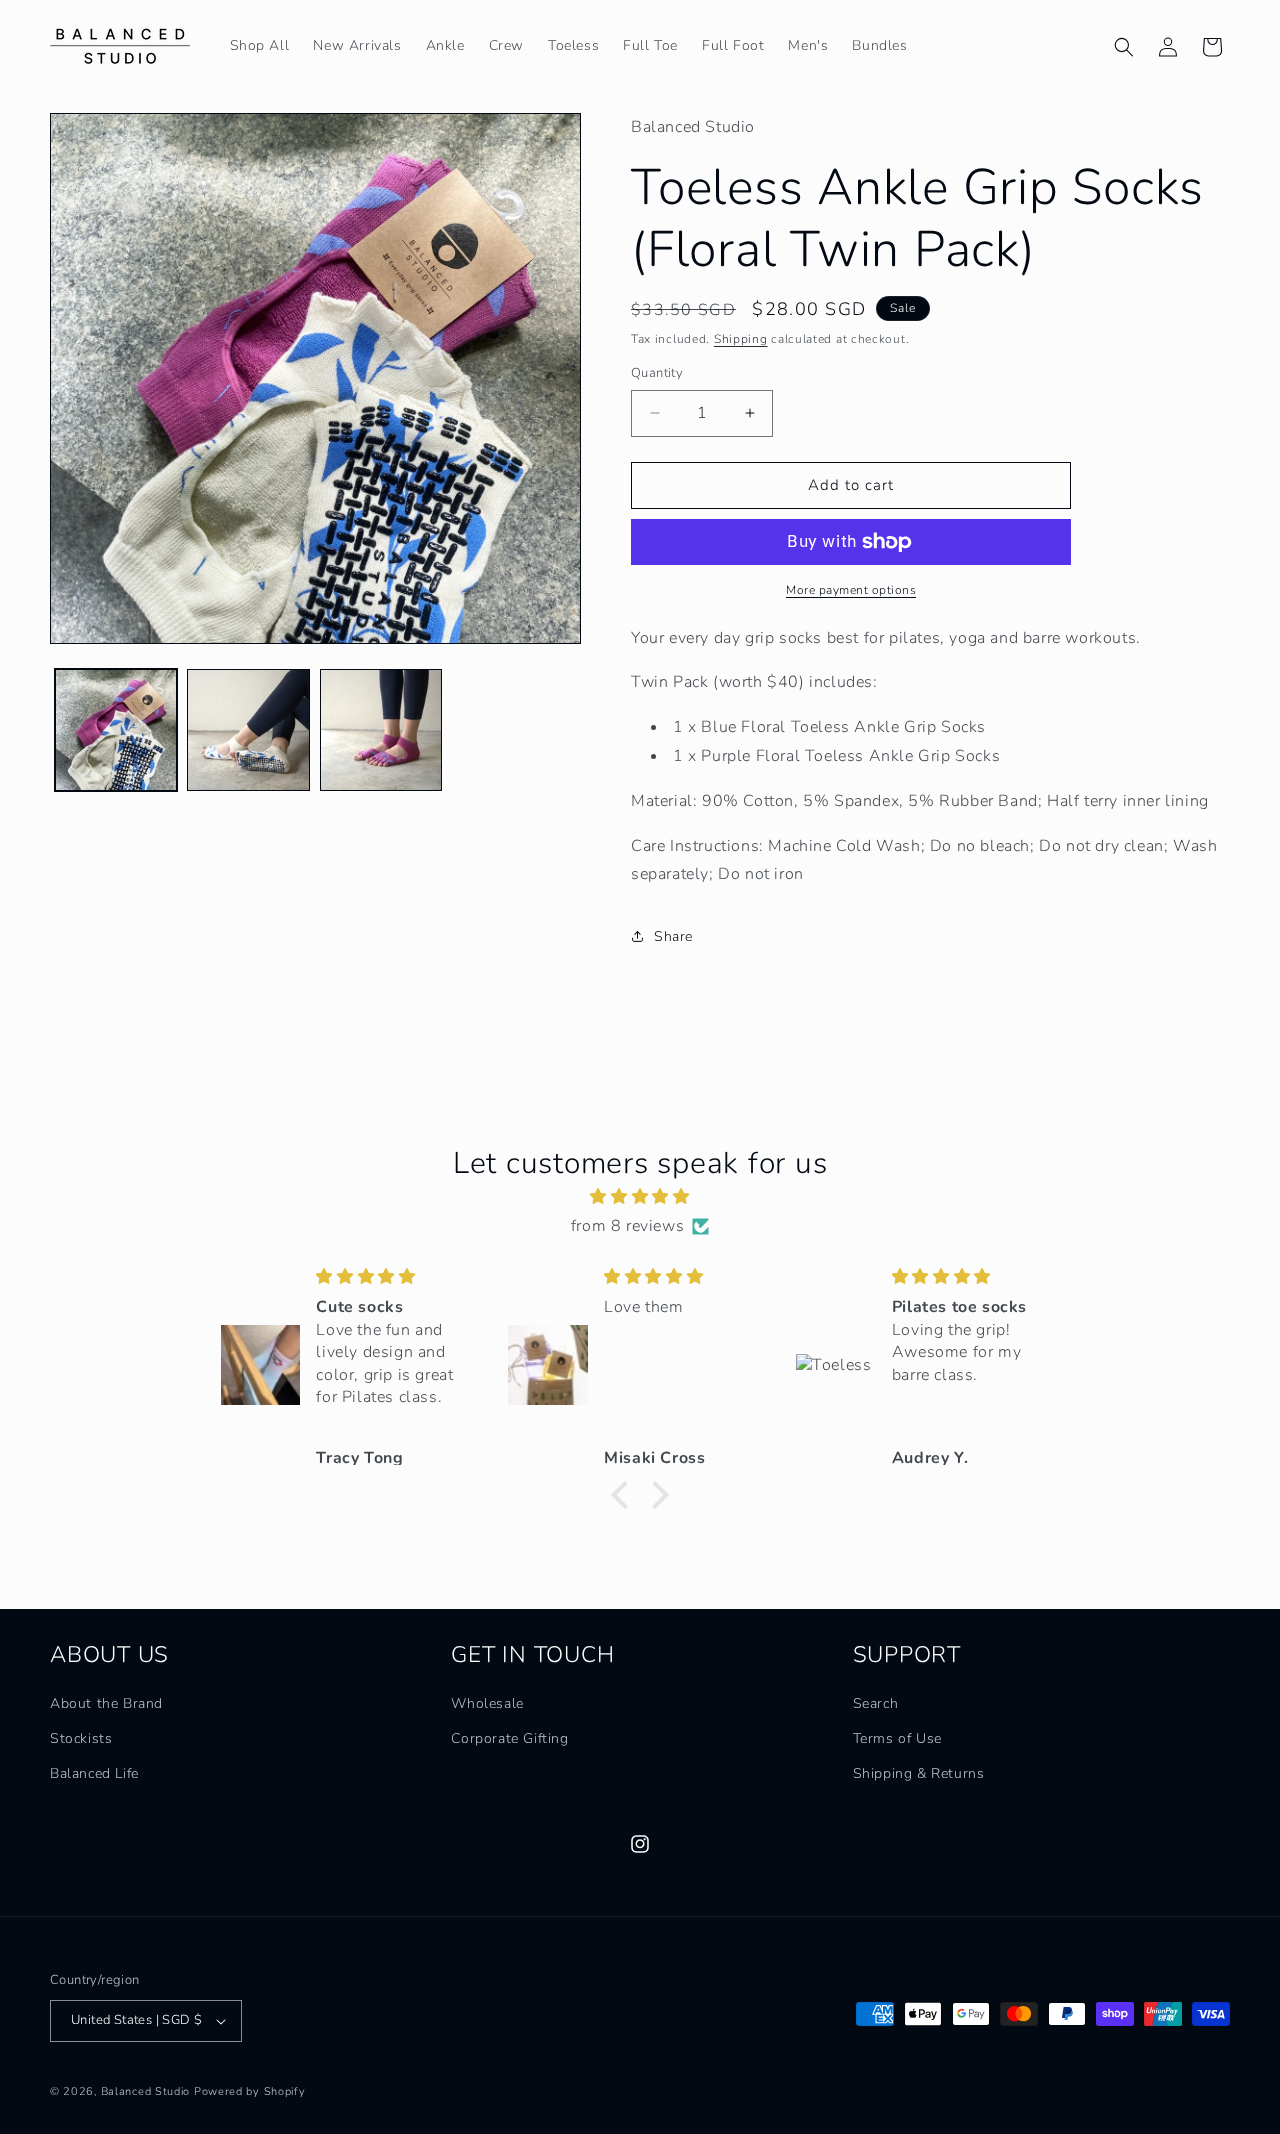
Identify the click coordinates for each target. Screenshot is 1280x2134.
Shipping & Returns (919, 1773)
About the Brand (106, 1703)
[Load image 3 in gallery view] (381, 730)
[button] (1124, 47)
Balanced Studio (146, 2091)
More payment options (851, 590)
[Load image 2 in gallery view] (248, 730)
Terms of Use (897, 1738)
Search (876, 1703)
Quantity (657, 373)
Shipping (741, 339)
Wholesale (487, 1703)
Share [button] (673, 936)
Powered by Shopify (250, 2091)
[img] (640, 1197)
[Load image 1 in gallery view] (116, 730)
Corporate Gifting (509, 1738)
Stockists (81, 1738)
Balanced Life (94, 1773)
